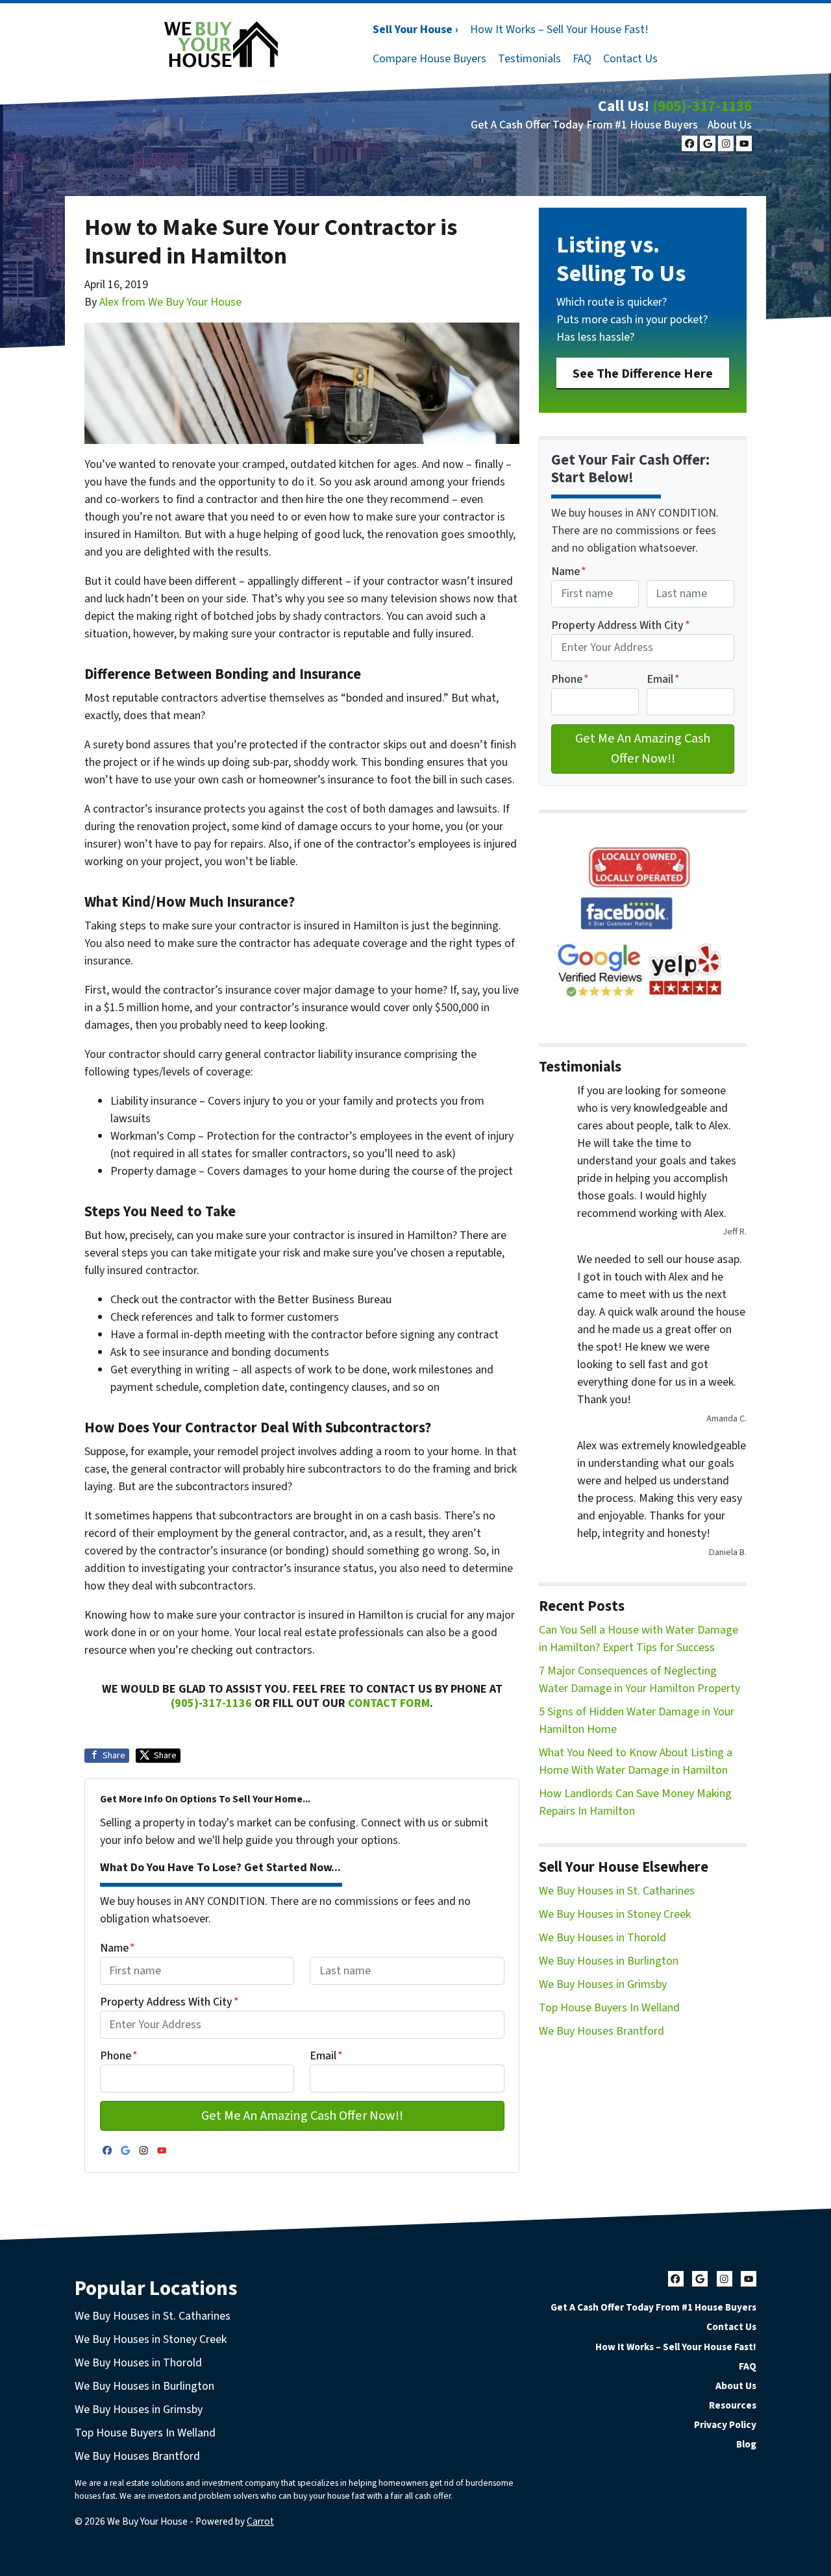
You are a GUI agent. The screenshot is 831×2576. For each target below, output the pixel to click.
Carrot (260, 2521)
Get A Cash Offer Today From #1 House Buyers (584, 125)
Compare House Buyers (429, 59)
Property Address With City (169, 2002)
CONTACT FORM (389, 1703)
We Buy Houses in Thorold (602, 1938)
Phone (119, 2056)
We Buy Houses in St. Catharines (617, 1891)
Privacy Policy (725, 2425)
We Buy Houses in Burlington (609, 1961)
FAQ (582, 59)
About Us (730, 125)
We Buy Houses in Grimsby (603, 1984)
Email (326, 2056)
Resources (733, 2405)
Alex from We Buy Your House (170, 302)
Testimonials (529, 59)
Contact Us (630, 59)
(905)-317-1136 (702, 106)
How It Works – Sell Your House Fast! (559, 30)
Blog (746, 2444)
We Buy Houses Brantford (602, 2031)
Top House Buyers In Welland (609, 2008)
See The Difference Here (643, 374)
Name (118, 1948)
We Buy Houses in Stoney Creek (615, 1914)
